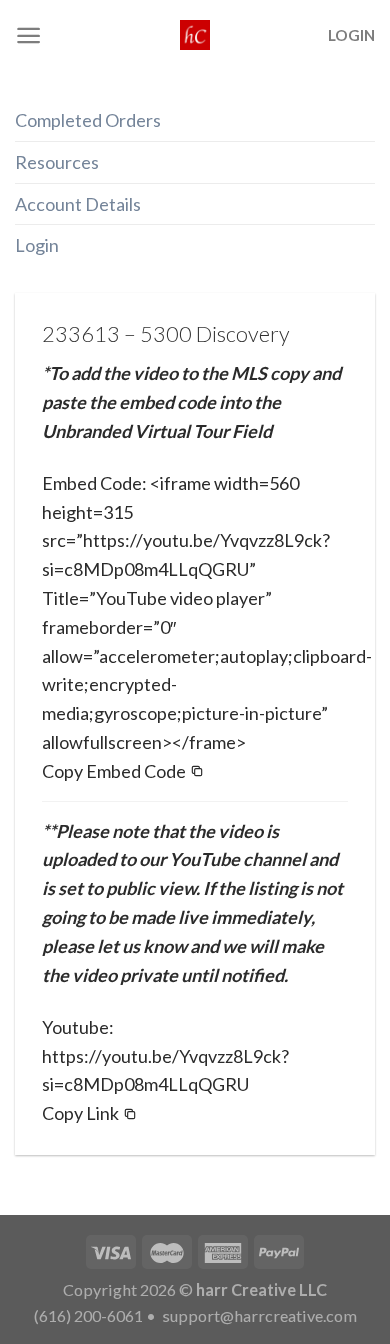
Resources (57, 162)
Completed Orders (88, 120)
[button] (123, 771)
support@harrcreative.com (258, 1315)
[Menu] (28, 35)
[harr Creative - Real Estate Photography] (195, 35)
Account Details (78, 204)
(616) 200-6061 (88, 1315)
